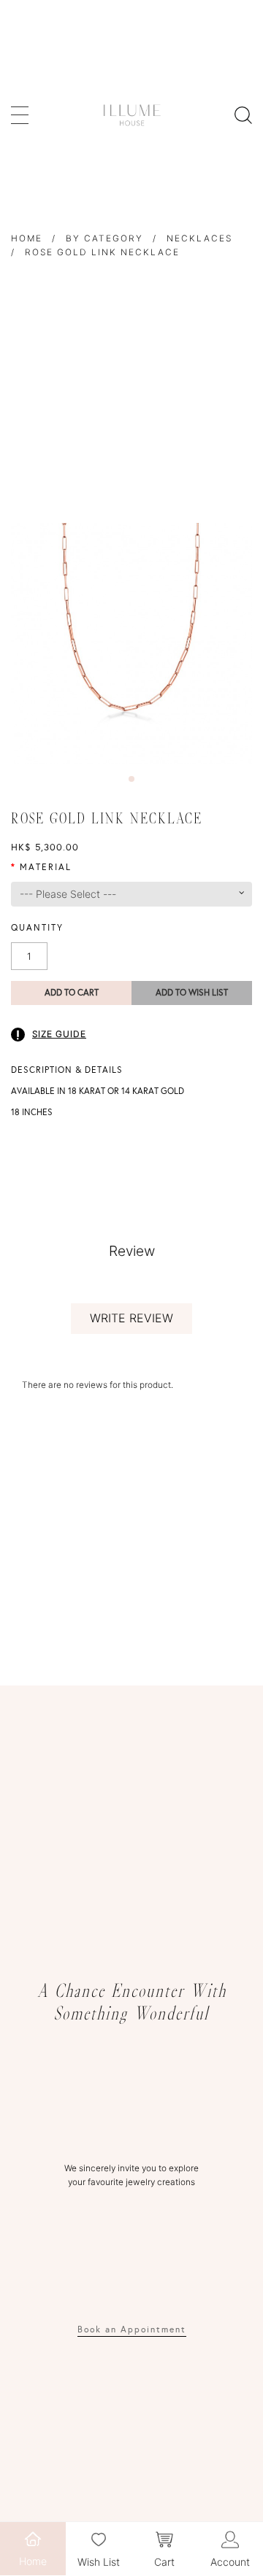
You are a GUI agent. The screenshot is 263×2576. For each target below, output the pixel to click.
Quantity (37, 928)
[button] (131, 779)
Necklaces (199, 238)
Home (27, 238)
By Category (104, 238)
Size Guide (59, 1034)
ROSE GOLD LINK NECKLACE (102, 252)
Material (46, 867)
